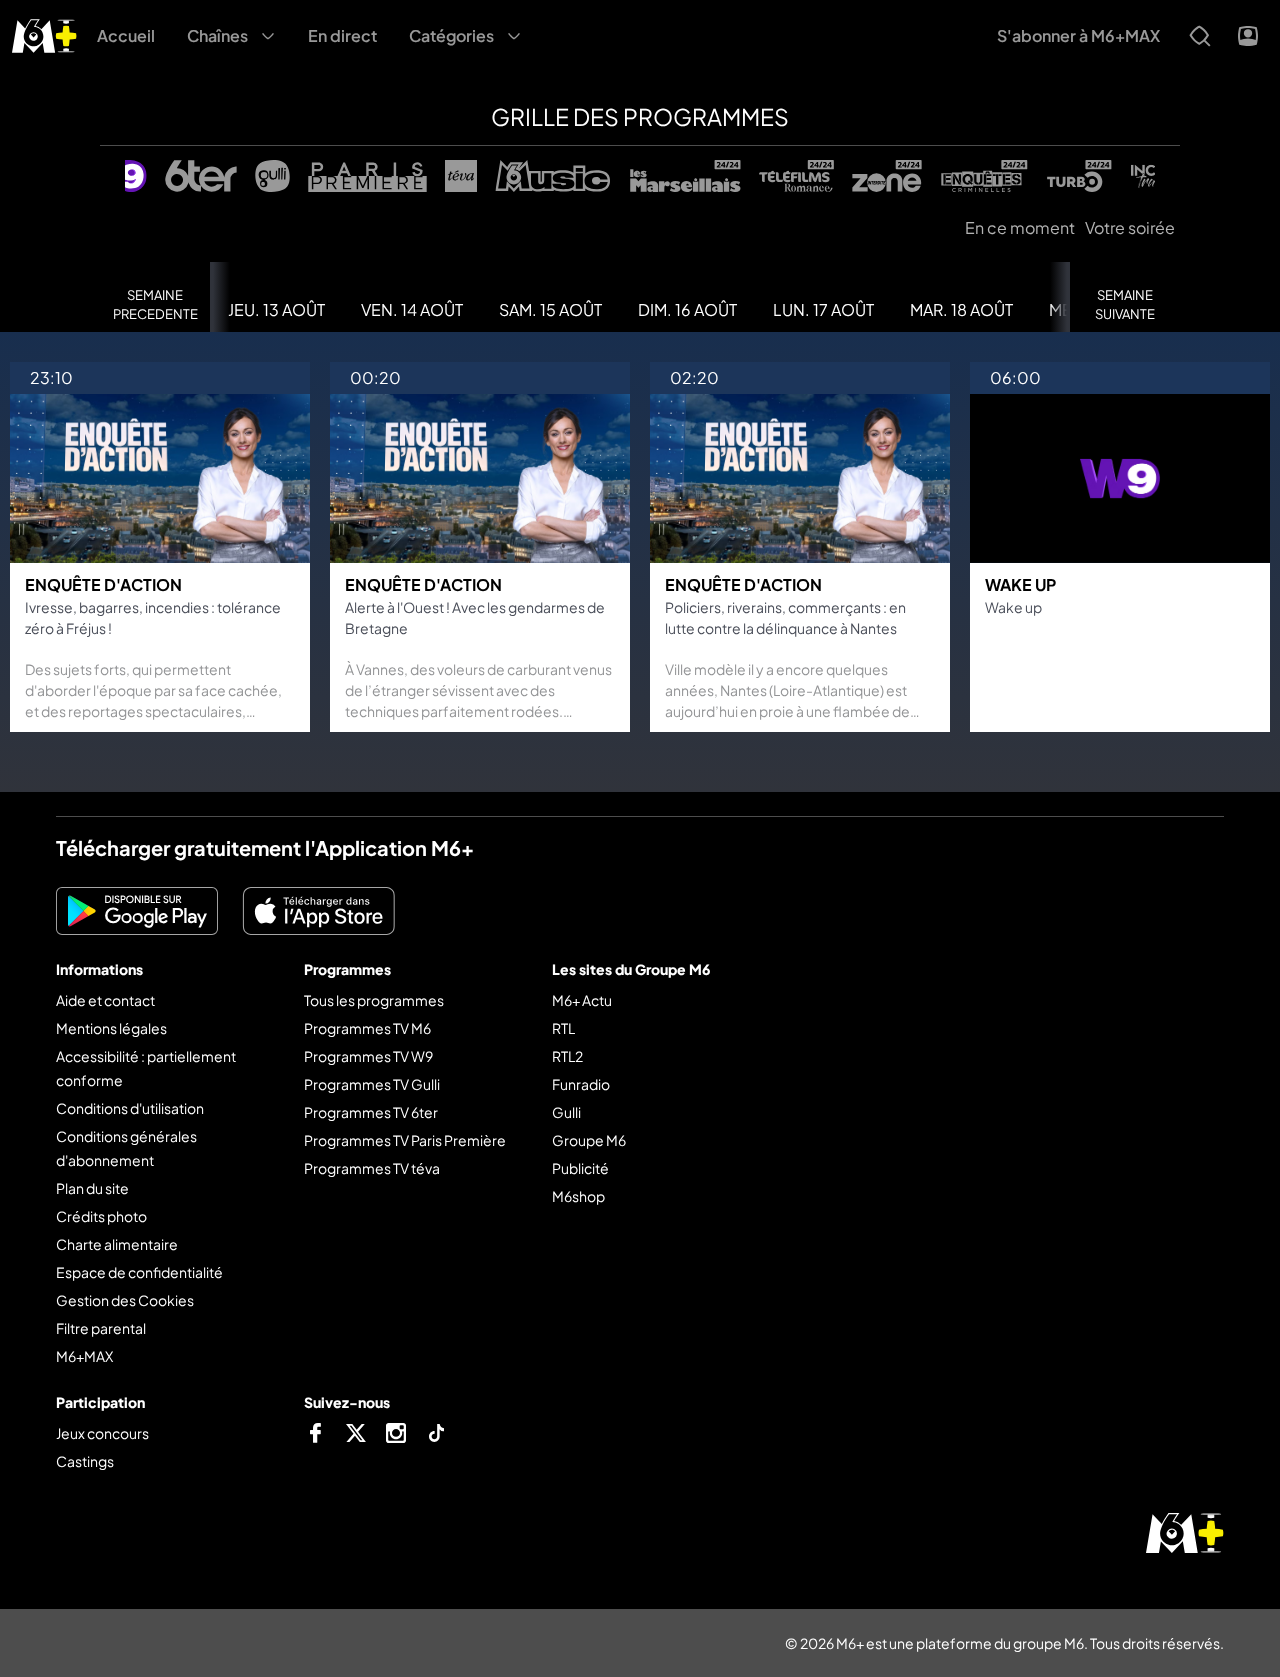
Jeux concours (102, 1433)
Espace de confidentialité (139, 1272)
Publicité (580, 1168)
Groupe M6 (589, 1140)
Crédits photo (101, 1216)
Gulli (566, 1112)
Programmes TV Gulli (372, 1084)
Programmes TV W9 (368, 1056)
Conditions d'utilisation (130, 1108)
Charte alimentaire (117, 1244)
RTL (563, 1028)
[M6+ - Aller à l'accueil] (44, 33)
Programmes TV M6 (367, 1028)
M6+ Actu (582, 1000)
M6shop (578, 1196)
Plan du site (92, 1188)
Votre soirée (1130, 227)
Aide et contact (105, 1000)
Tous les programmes (374, 1000)
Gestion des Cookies (125, 1300)
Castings (85, 1461)
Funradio (581, 1084)
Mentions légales (111, 1028)
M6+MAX (84, 1356)
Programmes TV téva (372, 1168)
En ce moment (1020, 227)
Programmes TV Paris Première (405, 1140)
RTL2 (567, 1056)
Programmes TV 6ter (371, 1112)
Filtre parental (101, 1328)
